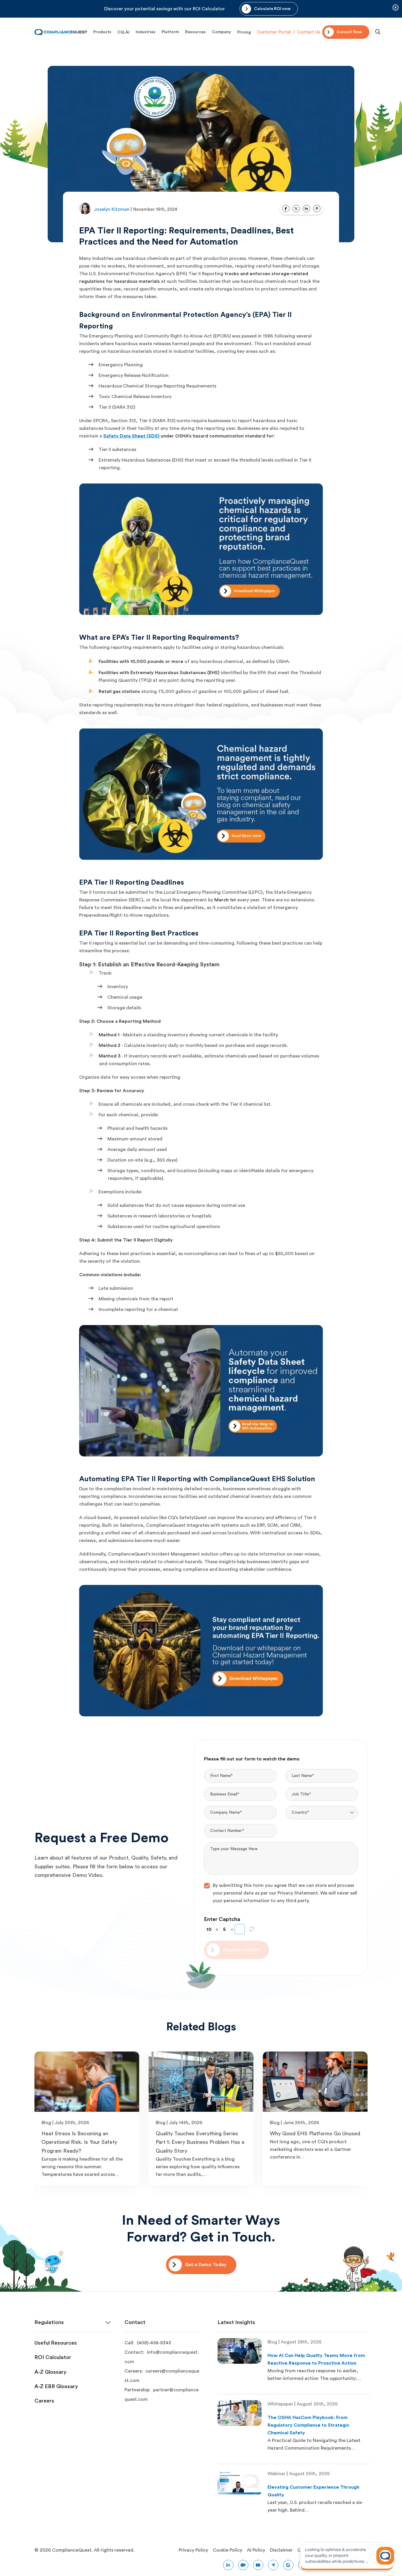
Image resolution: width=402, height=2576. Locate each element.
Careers (44, 2401)
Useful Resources (56, 2343)
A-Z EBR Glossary (56, 2386)
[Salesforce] (243, 2565)
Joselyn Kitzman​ (112, 209)
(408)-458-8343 (154, 2343)
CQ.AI (123, 32)
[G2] (288, 2565)
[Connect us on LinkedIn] (228, 2565)
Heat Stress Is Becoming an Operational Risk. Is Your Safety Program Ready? (79, 2142)
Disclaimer (281, 2550)
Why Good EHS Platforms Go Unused (315, 2134)
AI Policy (256, 2550)
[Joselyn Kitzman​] (85, 209)
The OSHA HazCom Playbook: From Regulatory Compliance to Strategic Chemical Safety (308, 2425)
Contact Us (309, 32)
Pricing (244, 32)
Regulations (49, 2322)
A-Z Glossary (50, 2372)
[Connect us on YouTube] (258, 2565)
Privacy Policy (193, 2550)
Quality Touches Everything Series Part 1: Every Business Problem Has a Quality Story (200, 2142)
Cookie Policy (227, 2550)
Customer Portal (274, 32)
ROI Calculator (53, 2357)
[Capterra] (273, 2565)
